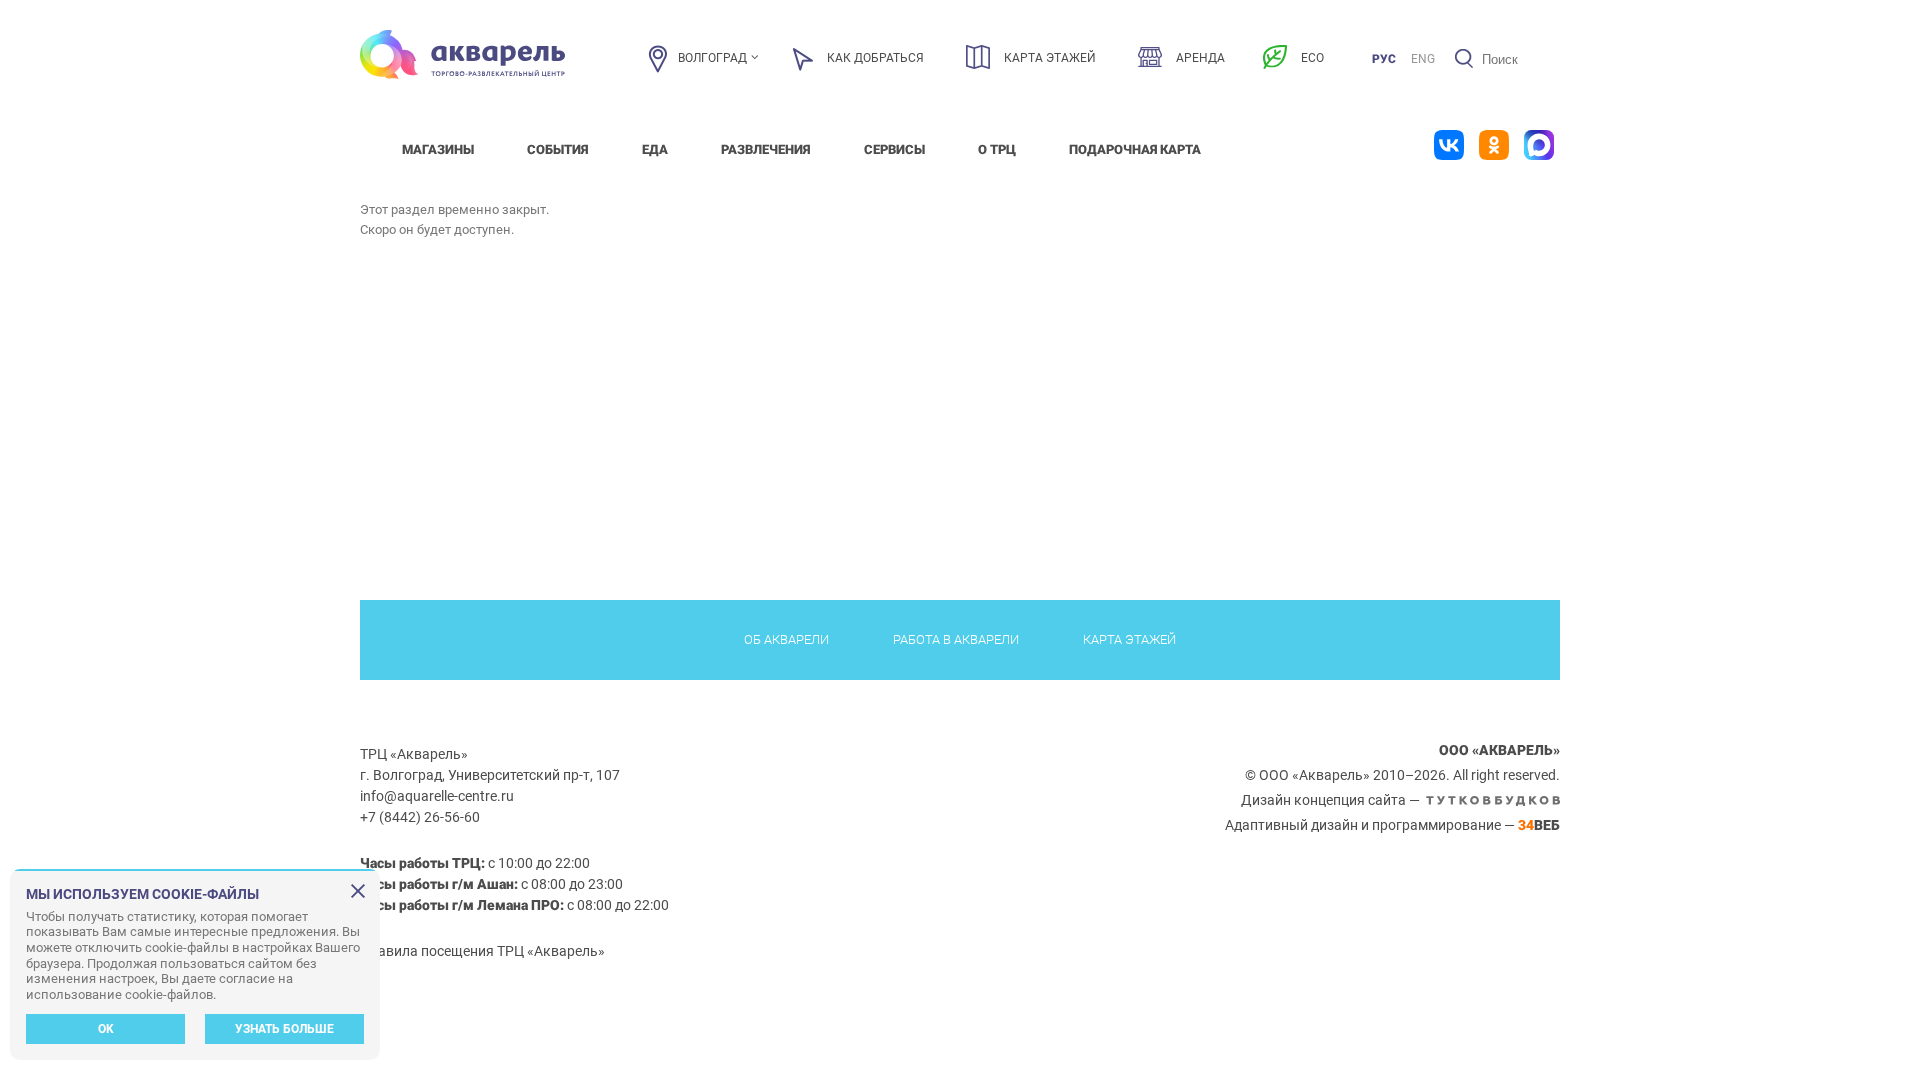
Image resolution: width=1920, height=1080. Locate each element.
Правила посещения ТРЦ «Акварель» (482, 951)
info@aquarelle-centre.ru (437, 796)
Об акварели (786, 639)
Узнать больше (284, 1029)
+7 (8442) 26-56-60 (420, 817)
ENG (1423, 59)
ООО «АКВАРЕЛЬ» (1499, 750)
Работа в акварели (956, 639)
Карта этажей (1129, 639)
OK (106, 1029)
